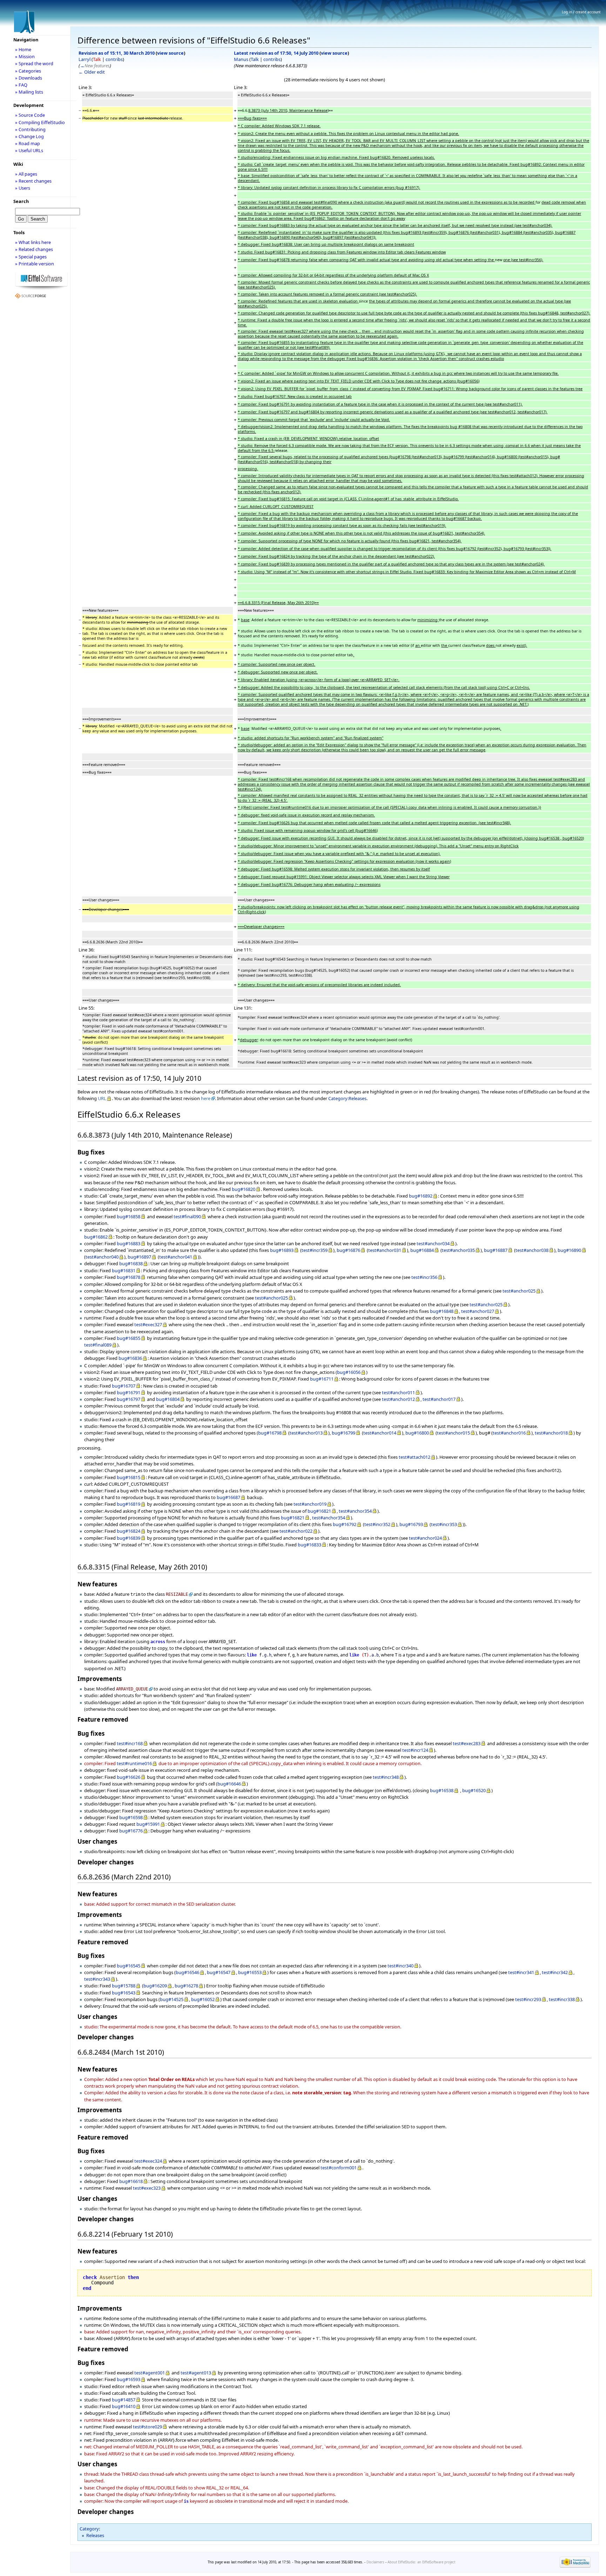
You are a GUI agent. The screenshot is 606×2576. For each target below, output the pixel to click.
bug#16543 (124, 1993)
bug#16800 (417, 1433)
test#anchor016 (509, 1433)
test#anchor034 (433, 1243)
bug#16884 (422, 1250)
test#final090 (187, 1216)
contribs (114, 59)
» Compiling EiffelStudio (40, 122)
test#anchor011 (398, 1392)
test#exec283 (467, 1743)
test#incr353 (444, 1524)
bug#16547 (219, 1972)
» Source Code (30, 115)
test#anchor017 (439, 1399)
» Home (23, 49)
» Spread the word (34, 63)
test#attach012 (415, 1457)
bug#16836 (130, 1358)
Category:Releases (347, 1098)
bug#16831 (124, 1270)
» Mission (25, 56)
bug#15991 (148, 1824)
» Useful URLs (29, 150)
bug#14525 (172, 1999)
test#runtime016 (134, 1763)
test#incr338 (562, 1999)
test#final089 (98, 1345)
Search (21, 201)
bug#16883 (129, 1243)
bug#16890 (569, 1250)
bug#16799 (344, 1433)
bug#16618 (131, 2181)
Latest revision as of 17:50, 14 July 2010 (276, 53)
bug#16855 (129, 1338)
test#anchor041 (176, 1257)
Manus (241, 59)
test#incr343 (97, 1979)
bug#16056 (349, 1372)
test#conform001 (339, 2168)
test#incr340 (400, 1966)
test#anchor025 (519, 1291)
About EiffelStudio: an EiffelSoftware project (421, 2562)
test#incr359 (315, 1250)
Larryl (85, 59)
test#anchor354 (355, 1511)
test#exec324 (148, 2161)
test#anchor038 (532, 1250)
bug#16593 (129, 2379)
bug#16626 (129, 1777)
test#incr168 (130, 1743)
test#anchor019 (310, 1504)
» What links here (33, 242)
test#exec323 (147, 2188)
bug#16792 (345, 1524)
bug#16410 (124, 2406)
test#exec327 (148, 1324)
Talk (97, 59)
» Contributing (30, 129)
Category (89, 2529)
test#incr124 (415, 1750)
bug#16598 (131, 1817)
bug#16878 (129, 1277)
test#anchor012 (398, 1399)
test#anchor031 (385, 1250)
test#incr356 (424, 1277)
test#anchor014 (380, 1433)
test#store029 (147, 2427)
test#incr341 (521, 1972)
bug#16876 (348, 1250)
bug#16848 (442, 1311)
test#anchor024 (425, 1538)
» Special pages (31, 257)
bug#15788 (124, 1986)
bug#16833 (309, 1545)
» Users (23, 188)
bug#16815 (129, 1477)
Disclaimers (375, 2562)
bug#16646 (229, 1784)
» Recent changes (33, 181)
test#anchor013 (306, 1433)
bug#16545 (129, 1966)
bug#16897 (139, 1257)
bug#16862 (96, 1237)
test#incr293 (528, 1999)
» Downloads (29, 78)
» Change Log (29, 136)
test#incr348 (386, 1777)
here (206, 1098)
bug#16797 (129, 1399)
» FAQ (21, 85)
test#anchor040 (102, 1257)
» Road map (28, 143)
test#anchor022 (296, 1531)
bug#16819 (129, 1504)
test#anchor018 (551, 1433)
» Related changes (34, 249)
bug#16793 (411, 1524)
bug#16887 (496, 1250)
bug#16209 (155, 1986)
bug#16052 (203, 1999)
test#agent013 (196, 2373)
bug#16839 (129, 1538)
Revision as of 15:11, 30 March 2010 (117, 53)
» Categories (28, 71)
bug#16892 (421, 1196)
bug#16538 (442, 1790)
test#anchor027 (478, 1311)
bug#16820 (244, 1189)
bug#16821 (319, 1511)
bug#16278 (186, 1986)
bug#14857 (124, 2400)
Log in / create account (581, 12)
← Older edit (92, 72)
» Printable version (35, 264)
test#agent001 (150, 2373)
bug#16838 (131, 1263)
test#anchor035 (458, 1250)
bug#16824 (129, 1531)
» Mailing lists (29, 92)
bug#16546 (187, 1972)
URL (102, 1098)
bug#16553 (250, 1972)
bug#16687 (228, 1497)
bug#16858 (129, 1216)
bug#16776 (131, 1831)
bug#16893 (282, 1250)
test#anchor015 (453, 1433)
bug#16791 (129, 1392)
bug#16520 (474, 1790)
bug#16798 (270, 1433)
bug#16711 (322, 1379)
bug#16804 (168, 1399)
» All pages (26, 174)
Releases (95, 2535)
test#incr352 (377, 1524)
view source (170, 53)
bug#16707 (124, 1386)
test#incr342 (555, 1972)
